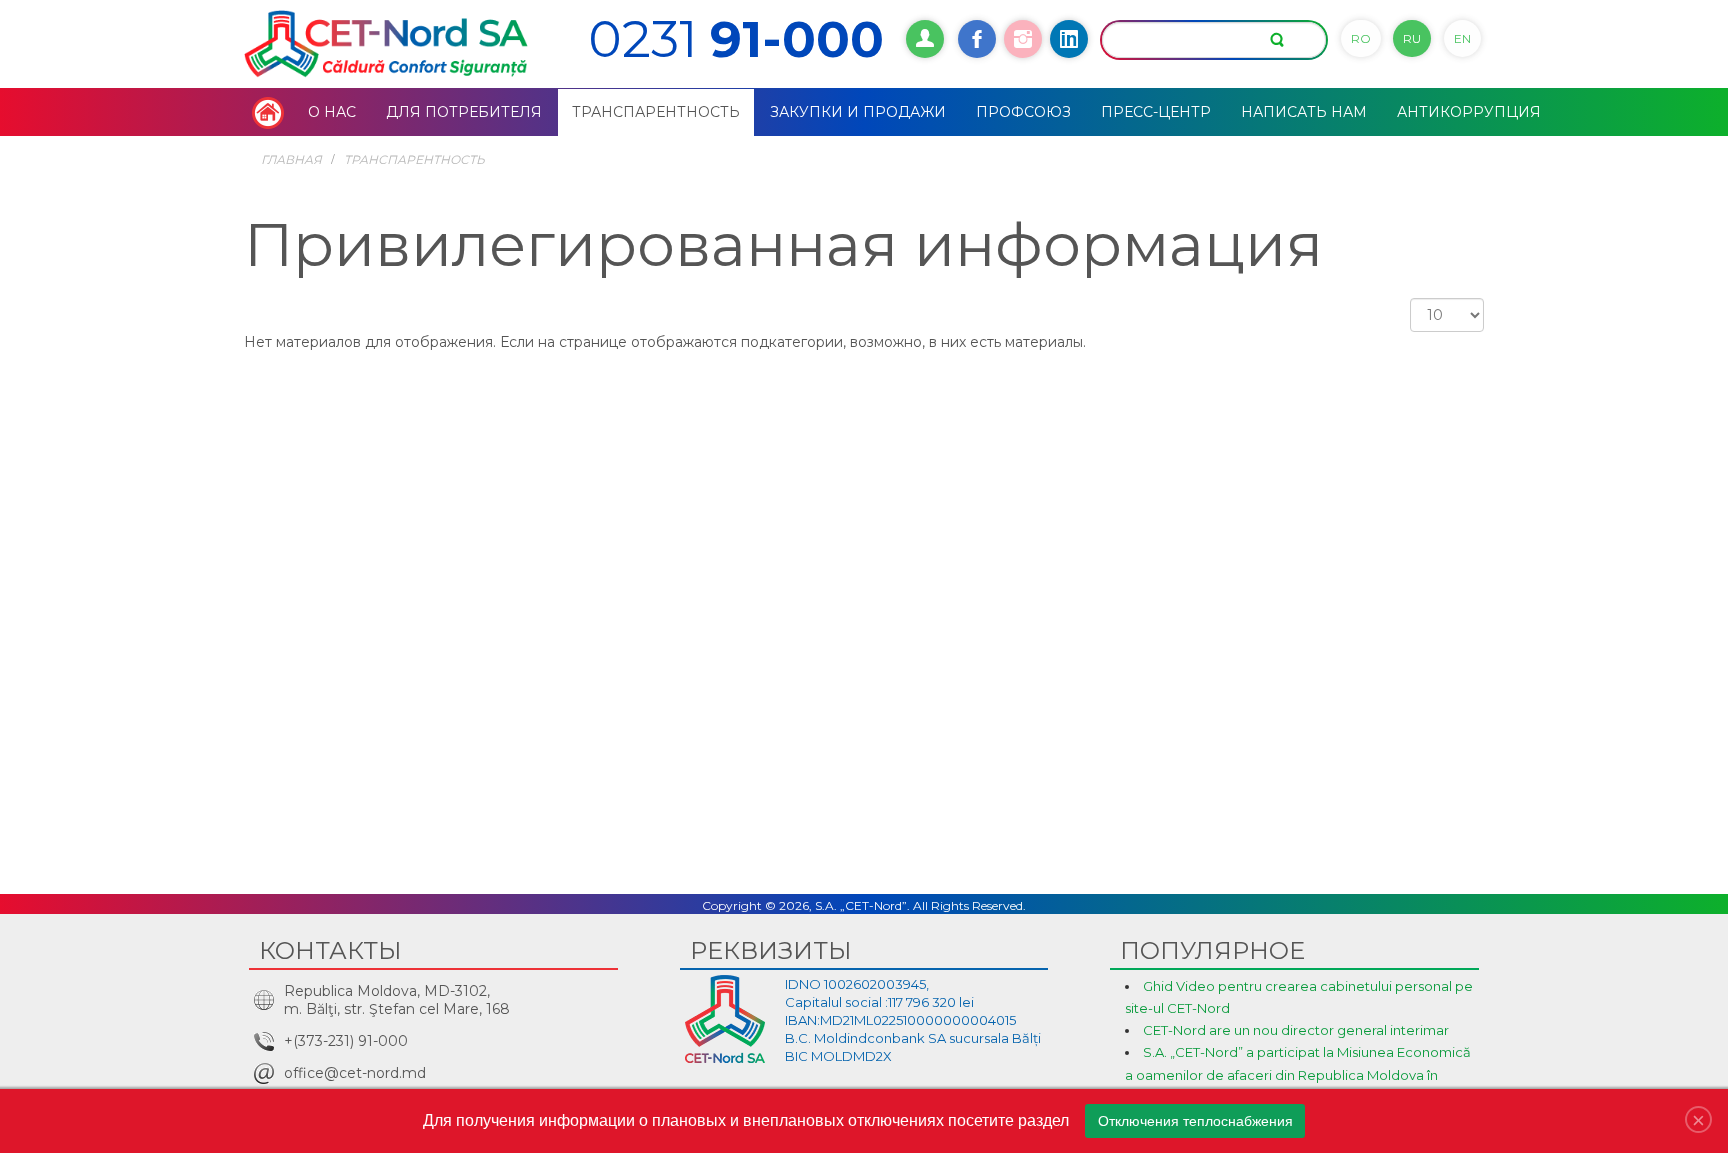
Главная (291, 159)
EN (1462, 38)
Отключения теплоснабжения (1195, 1121)
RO (1361, 38)
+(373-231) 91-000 (346, 1041)
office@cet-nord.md (355, 1073)
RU (1412, 38)
